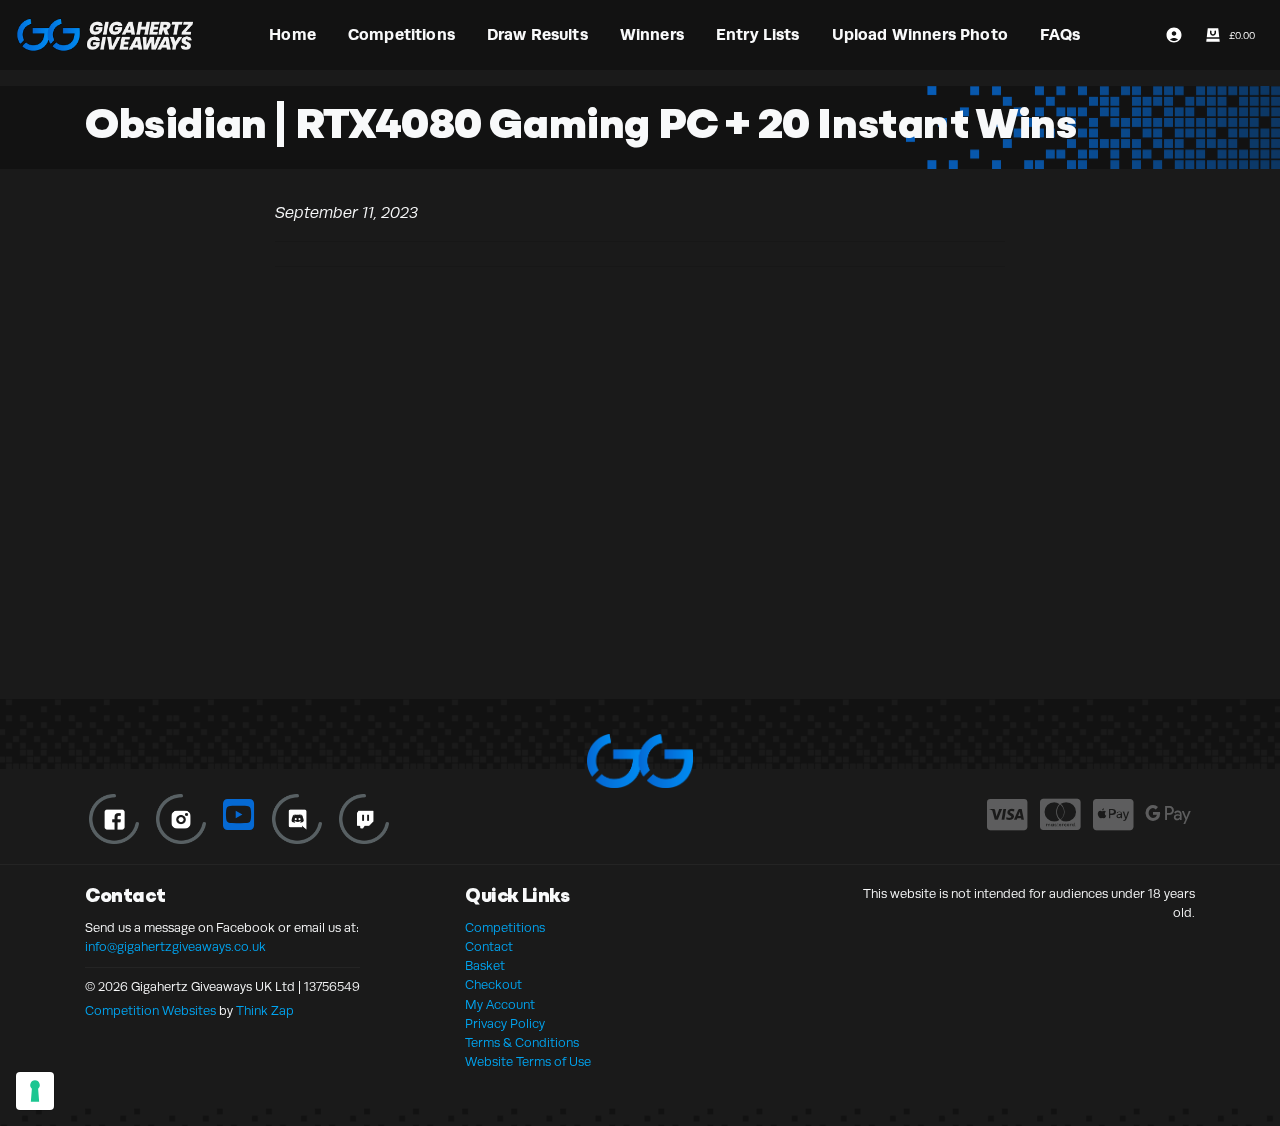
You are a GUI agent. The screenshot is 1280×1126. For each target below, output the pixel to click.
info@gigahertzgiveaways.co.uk (175, 947)
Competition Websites (150, 1011)
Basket (485, 966)
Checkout (493, 985)
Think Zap (265, 1011)
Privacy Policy (505, 1024)
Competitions (505, 928)
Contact (489, 947)
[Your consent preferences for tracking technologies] (35, 1091)
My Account (500, 1005)
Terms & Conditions (522, 1043)
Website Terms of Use (528, 1062)
